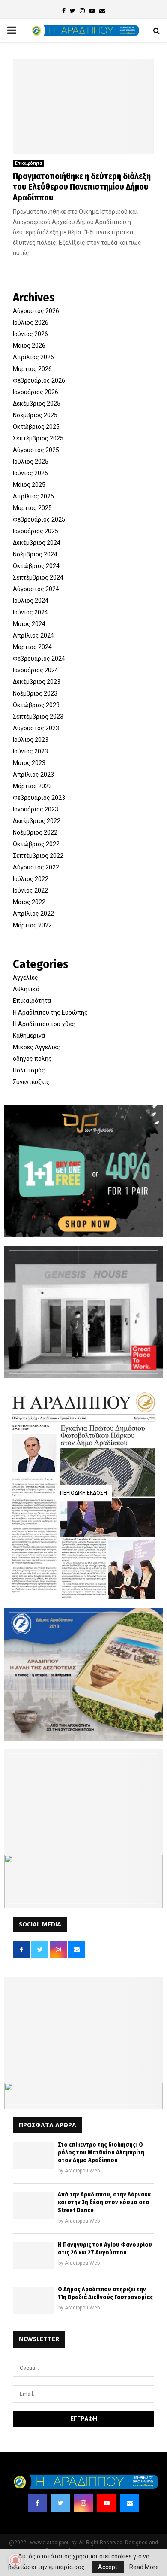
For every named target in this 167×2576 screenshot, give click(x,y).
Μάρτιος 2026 (32, 369)
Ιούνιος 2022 (30, 890)
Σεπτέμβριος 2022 (38, 856)
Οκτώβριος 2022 (36, 844)
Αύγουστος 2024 (36, 589)
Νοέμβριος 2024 (35, 554)
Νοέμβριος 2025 (35, 415)
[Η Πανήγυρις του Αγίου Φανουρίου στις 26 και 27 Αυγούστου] (33, 2256)
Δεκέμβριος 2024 (37, 543)
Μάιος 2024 (29, 624)
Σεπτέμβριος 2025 (38, 438)
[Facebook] (37, 2503)
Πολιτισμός (29, 1070)
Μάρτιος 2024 (32, 647)
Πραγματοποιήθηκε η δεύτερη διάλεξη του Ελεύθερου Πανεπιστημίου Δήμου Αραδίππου (82, 187)
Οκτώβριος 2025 (36, 427)
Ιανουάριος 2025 (36, 531)
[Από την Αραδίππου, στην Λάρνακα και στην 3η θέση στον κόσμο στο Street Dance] (33, 2206)
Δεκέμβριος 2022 (37, 821)
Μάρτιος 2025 (32, 508)
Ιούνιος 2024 (30, 612)
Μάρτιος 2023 (32, 786)
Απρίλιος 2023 (33, 775)
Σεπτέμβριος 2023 (38, 717)
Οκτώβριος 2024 (36, 566)
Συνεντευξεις (31, 1082)
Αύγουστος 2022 (36, 867)
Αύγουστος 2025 (36, 450)
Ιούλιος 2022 (31, 879)
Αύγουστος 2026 (36, 311)
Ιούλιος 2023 (31, 740)
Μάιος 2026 (29, 346)
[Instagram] (83, 2503)
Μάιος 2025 (29, 485)
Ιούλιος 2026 (31, 322)
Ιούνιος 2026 (30, 334)
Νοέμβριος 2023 (35, 693)
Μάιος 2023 (29, 763)
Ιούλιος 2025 (31, 462)
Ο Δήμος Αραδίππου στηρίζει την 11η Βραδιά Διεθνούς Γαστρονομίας (105, 2293)
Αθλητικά (26, 989)
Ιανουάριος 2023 (36, 809)
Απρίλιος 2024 (33, 635)
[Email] (130, 2503)
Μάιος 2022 (29, 902)
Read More (144, 2567)
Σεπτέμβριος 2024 (38, 577)
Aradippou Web (82, 2171)
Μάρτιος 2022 (32, 925)
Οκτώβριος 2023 (36, 705)
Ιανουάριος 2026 (36, 392)
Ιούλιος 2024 (31, 601)
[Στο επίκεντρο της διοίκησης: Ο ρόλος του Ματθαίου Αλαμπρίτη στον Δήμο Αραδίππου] (33, 2156)
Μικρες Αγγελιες (36, 1047)
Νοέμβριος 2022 (35, 832)
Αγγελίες (25, 978)
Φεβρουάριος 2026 (39, 380)
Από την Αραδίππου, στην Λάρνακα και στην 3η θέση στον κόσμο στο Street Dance (104, 2202)
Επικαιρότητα (28, 163)
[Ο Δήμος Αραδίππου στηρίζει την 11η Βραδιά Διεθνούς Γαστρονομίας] (33, 2301)
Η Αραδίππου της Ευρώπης (50, 1012)
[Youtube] (107, 2503)
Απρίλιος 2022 (33, 914)
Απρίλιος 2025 (33, 496)
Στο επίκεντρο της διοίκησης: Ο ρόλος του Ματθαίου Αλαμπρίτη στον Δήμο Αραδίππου (101, 2152)
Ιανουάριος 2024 (36, 670)
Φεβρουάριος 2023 (39, 798)
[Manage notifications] (15, 2561)
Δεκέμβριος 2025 (37, 404)
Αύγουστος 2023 (36, 728)
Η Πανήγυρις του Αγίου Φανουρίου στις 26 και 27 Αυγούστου (105, 2249)
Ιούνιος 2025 (30, 473)
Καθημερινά (29, 1036)
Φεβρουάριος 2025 (39, 519)
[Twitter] (60, 2503)
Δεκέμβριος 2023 (37, 682)
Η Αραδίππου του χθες (44, 1024)
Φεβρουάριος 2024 (39, 659)
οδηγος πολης (32, 1059)
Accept (108, 2567)
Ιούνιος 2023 (30, 751)
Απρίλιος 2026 (33, 357)
